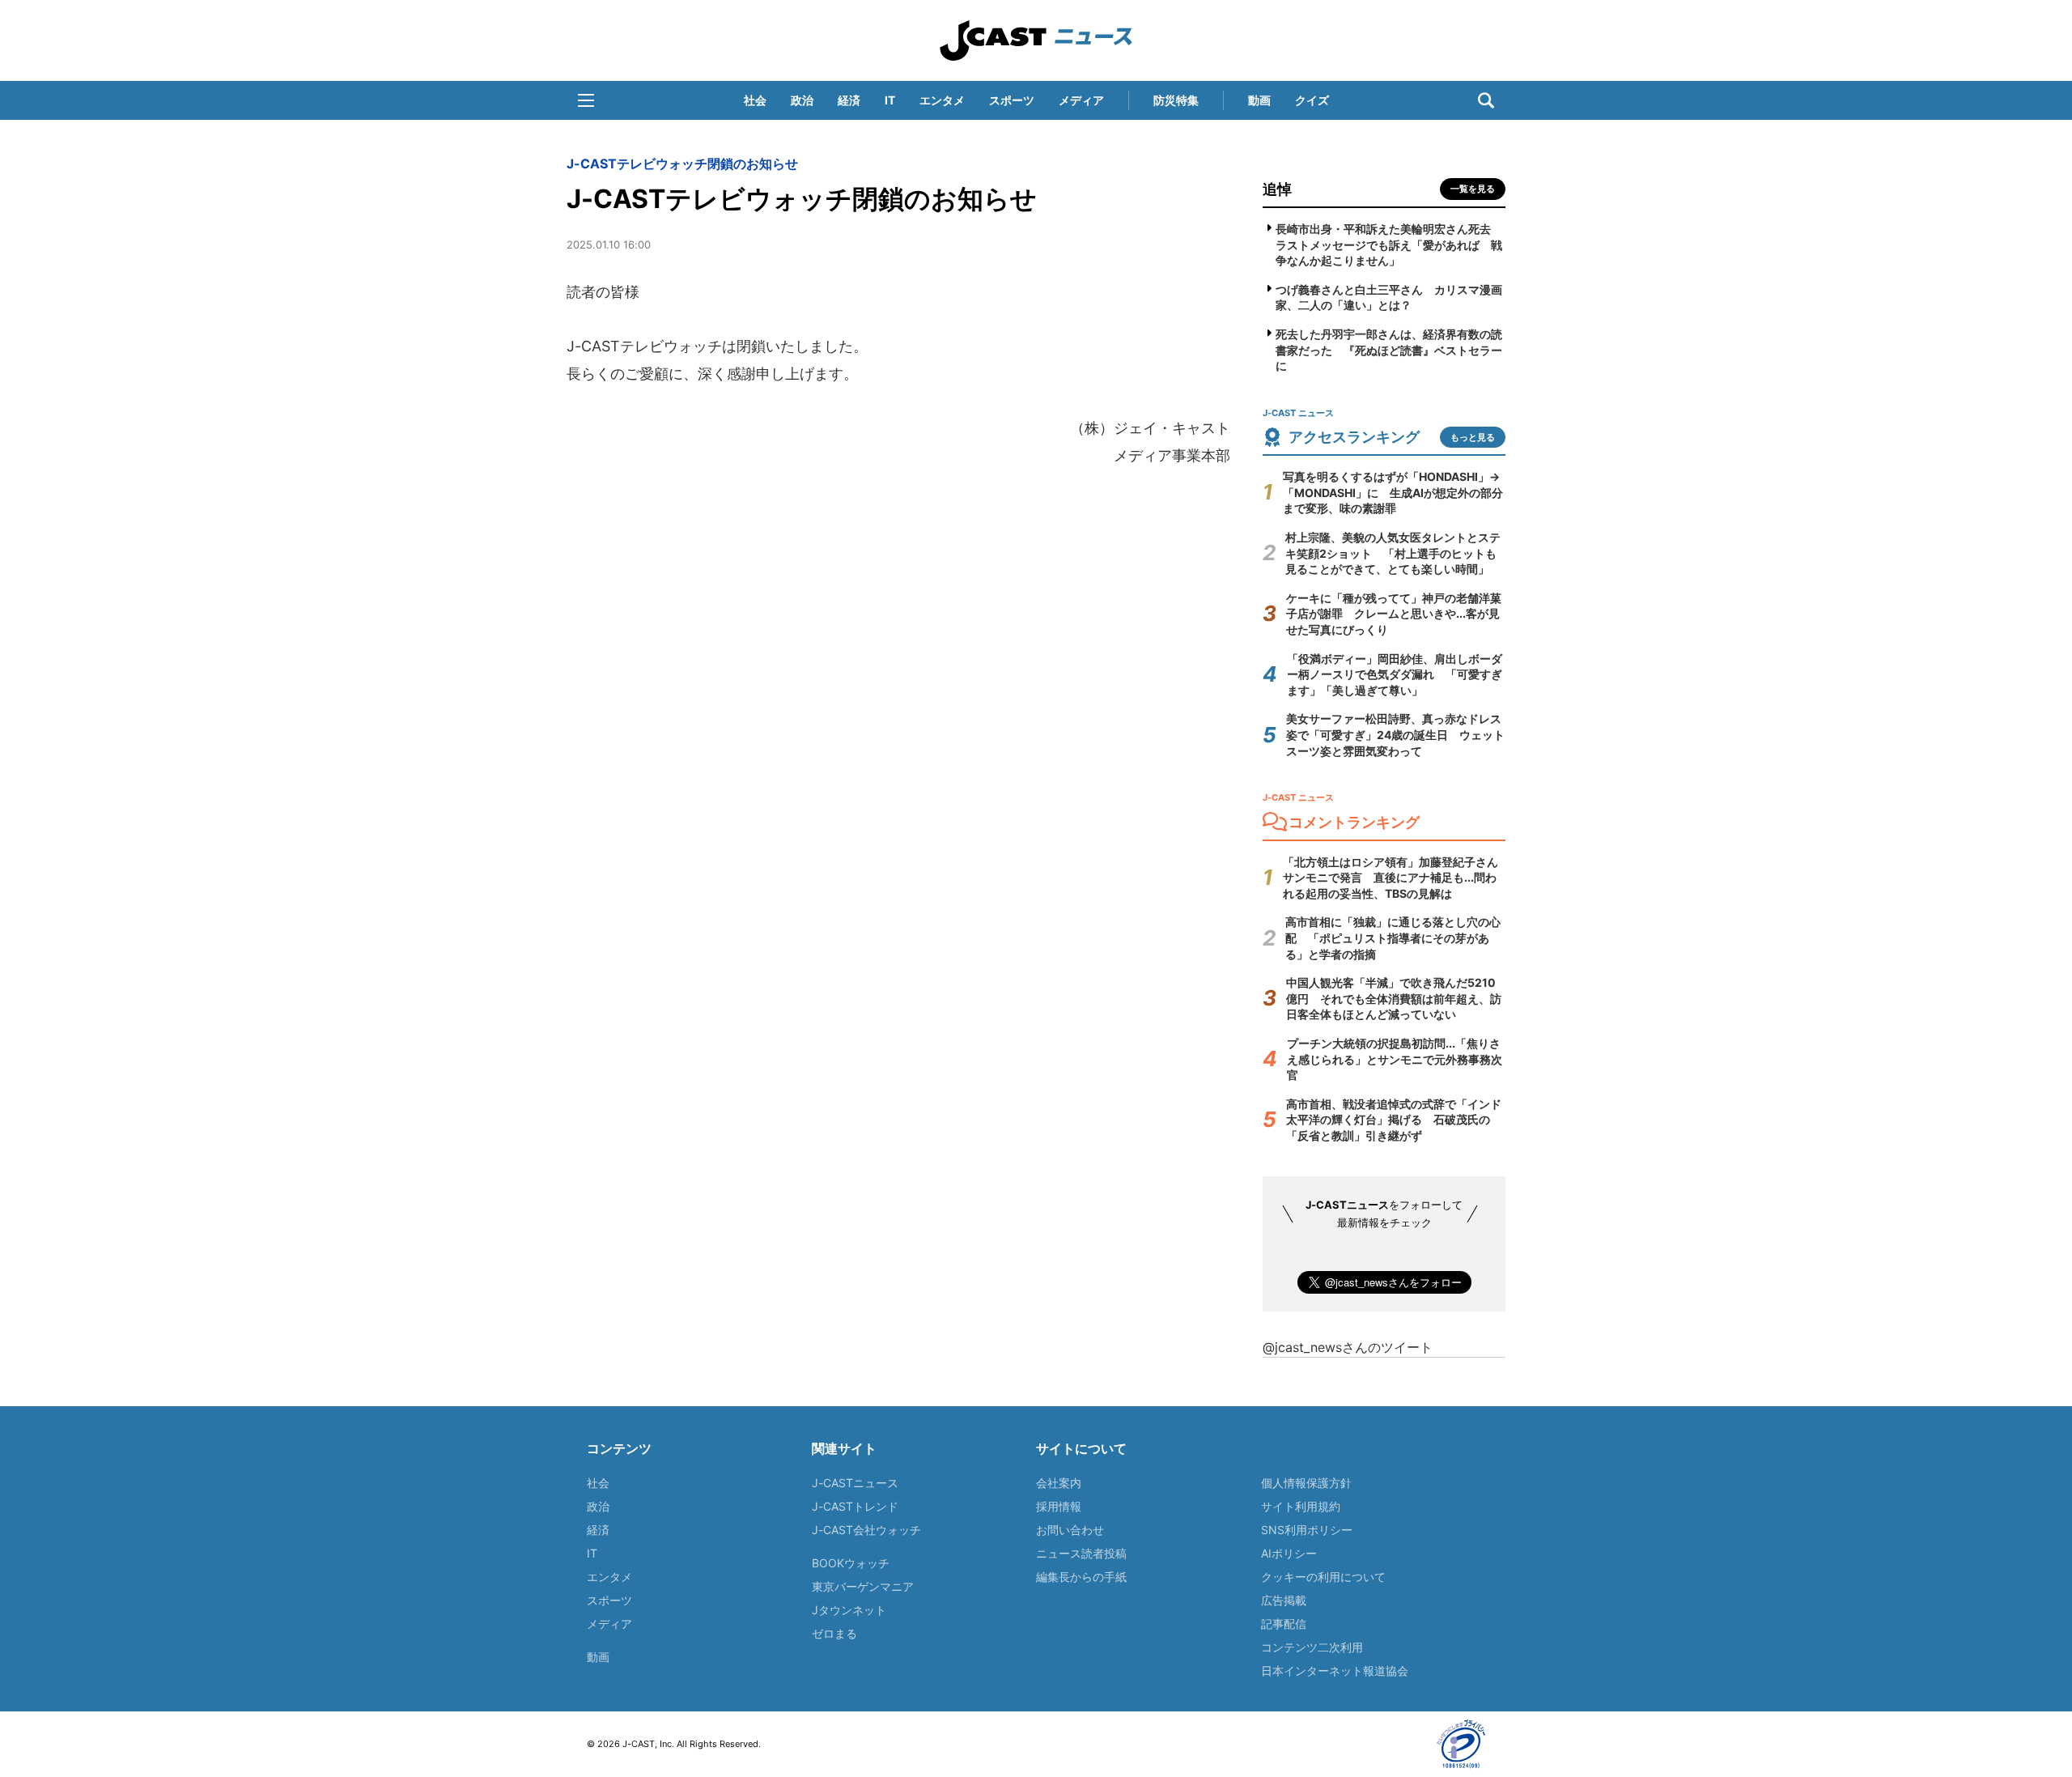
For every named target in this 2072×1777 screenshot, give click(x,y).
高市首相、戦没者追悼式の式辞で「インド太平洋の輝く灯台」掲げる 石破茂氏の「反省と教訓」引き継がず (1394, 1120)
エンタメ (942, 100)
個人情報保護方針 (1306, 1483)
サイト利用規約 (1301, 1506)
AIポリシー (1289, 1553)
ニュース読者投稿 (1081, 1553)
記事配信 (1284, 1624)
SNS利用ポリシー (1307, 1530)
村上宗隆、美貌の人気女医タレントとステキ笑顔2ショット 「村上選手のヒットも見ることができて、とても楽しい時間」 (1393, 553)
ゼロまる (834, 1633)
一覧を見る (1473, 189)
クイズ (1312, 100)
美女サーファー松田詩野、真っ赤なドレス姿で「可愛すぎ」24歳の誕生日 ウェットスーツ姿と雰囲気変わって (1395, 734)
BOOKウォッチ (851, 1563)
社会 (755, 100)
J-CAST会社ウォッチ (866, 1530)
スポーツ (1012, 100)
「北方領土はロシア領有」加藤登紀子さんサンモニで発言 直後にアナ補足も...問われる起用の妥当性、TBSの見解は (1391, 878)
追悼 (1277, 189)
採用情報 (1059, 1506)
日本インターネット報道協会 (1335, 1671)
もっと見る (1473, 437)
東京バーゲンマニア (863, 1586)
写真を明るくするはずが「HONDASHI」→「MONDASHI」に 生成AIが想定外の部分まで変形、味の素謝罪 (1393, 492)
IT (890, 100)
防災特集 (1176, 100)
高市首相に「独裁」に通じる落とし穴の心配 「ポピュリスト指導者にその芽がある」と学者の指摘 (1393, 937)
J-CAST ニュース (1036, 40)
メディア (1081, 100)
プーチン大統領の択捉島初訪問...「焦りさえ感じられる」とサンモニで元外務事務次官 (1395, 1059)
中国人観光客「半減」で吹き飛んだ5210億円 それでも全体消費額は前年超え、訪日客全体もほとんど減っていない (1394, 998)
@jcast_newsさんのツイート (1348, 1347)
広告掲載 (1284, 1600)
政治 (802, 100)
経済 (849, 100)
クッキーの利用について (1323, 1577)
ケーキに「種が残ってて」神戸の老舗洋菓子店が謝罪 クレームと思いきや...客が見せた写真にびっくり (1394, 614)
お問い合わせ (1070, 1530)
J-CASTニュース (855, 1483)
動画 (1259, 100)
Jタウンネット (849, 1610)
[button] (586, 100)
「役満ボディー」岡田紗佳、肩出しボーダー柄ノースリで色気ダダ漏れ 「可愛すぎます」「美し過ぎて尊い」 (1395, 674)
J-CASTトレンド (855, 1506)
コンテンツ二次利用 (1312, 1647)
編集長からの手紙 (1081, 1577)
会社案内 (1059, 1483)
